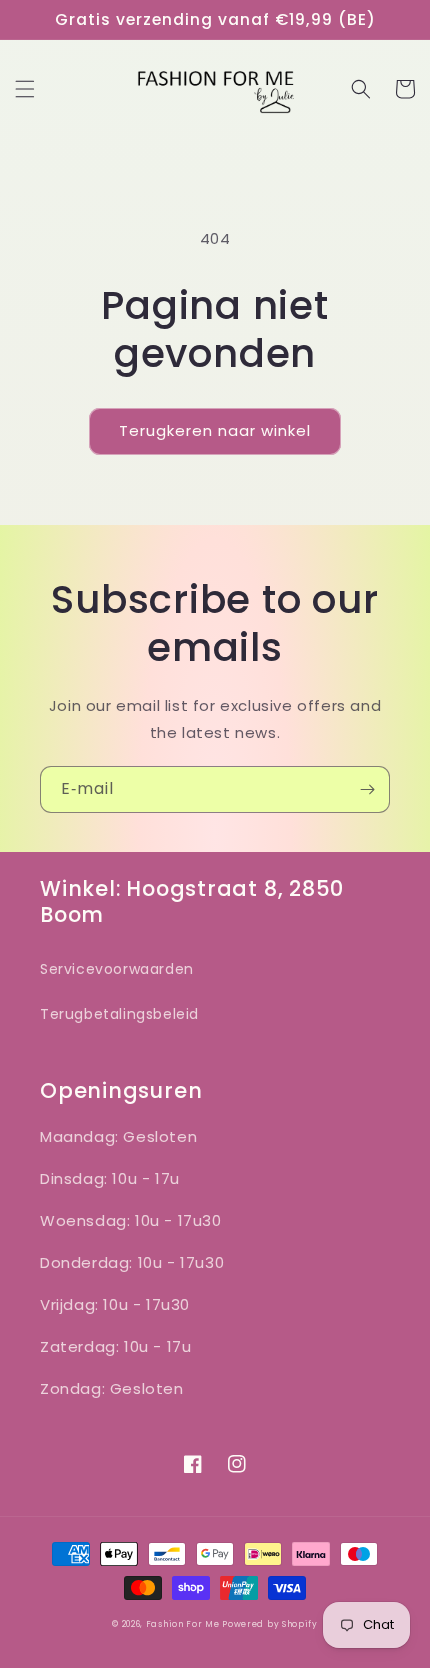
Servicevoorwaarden (117, 969)
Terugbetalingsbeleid (119, 1014)
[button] (25, 89)
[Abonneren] (367, 789)
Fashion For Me (184, 1624)
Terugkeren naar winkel (215, 430)
